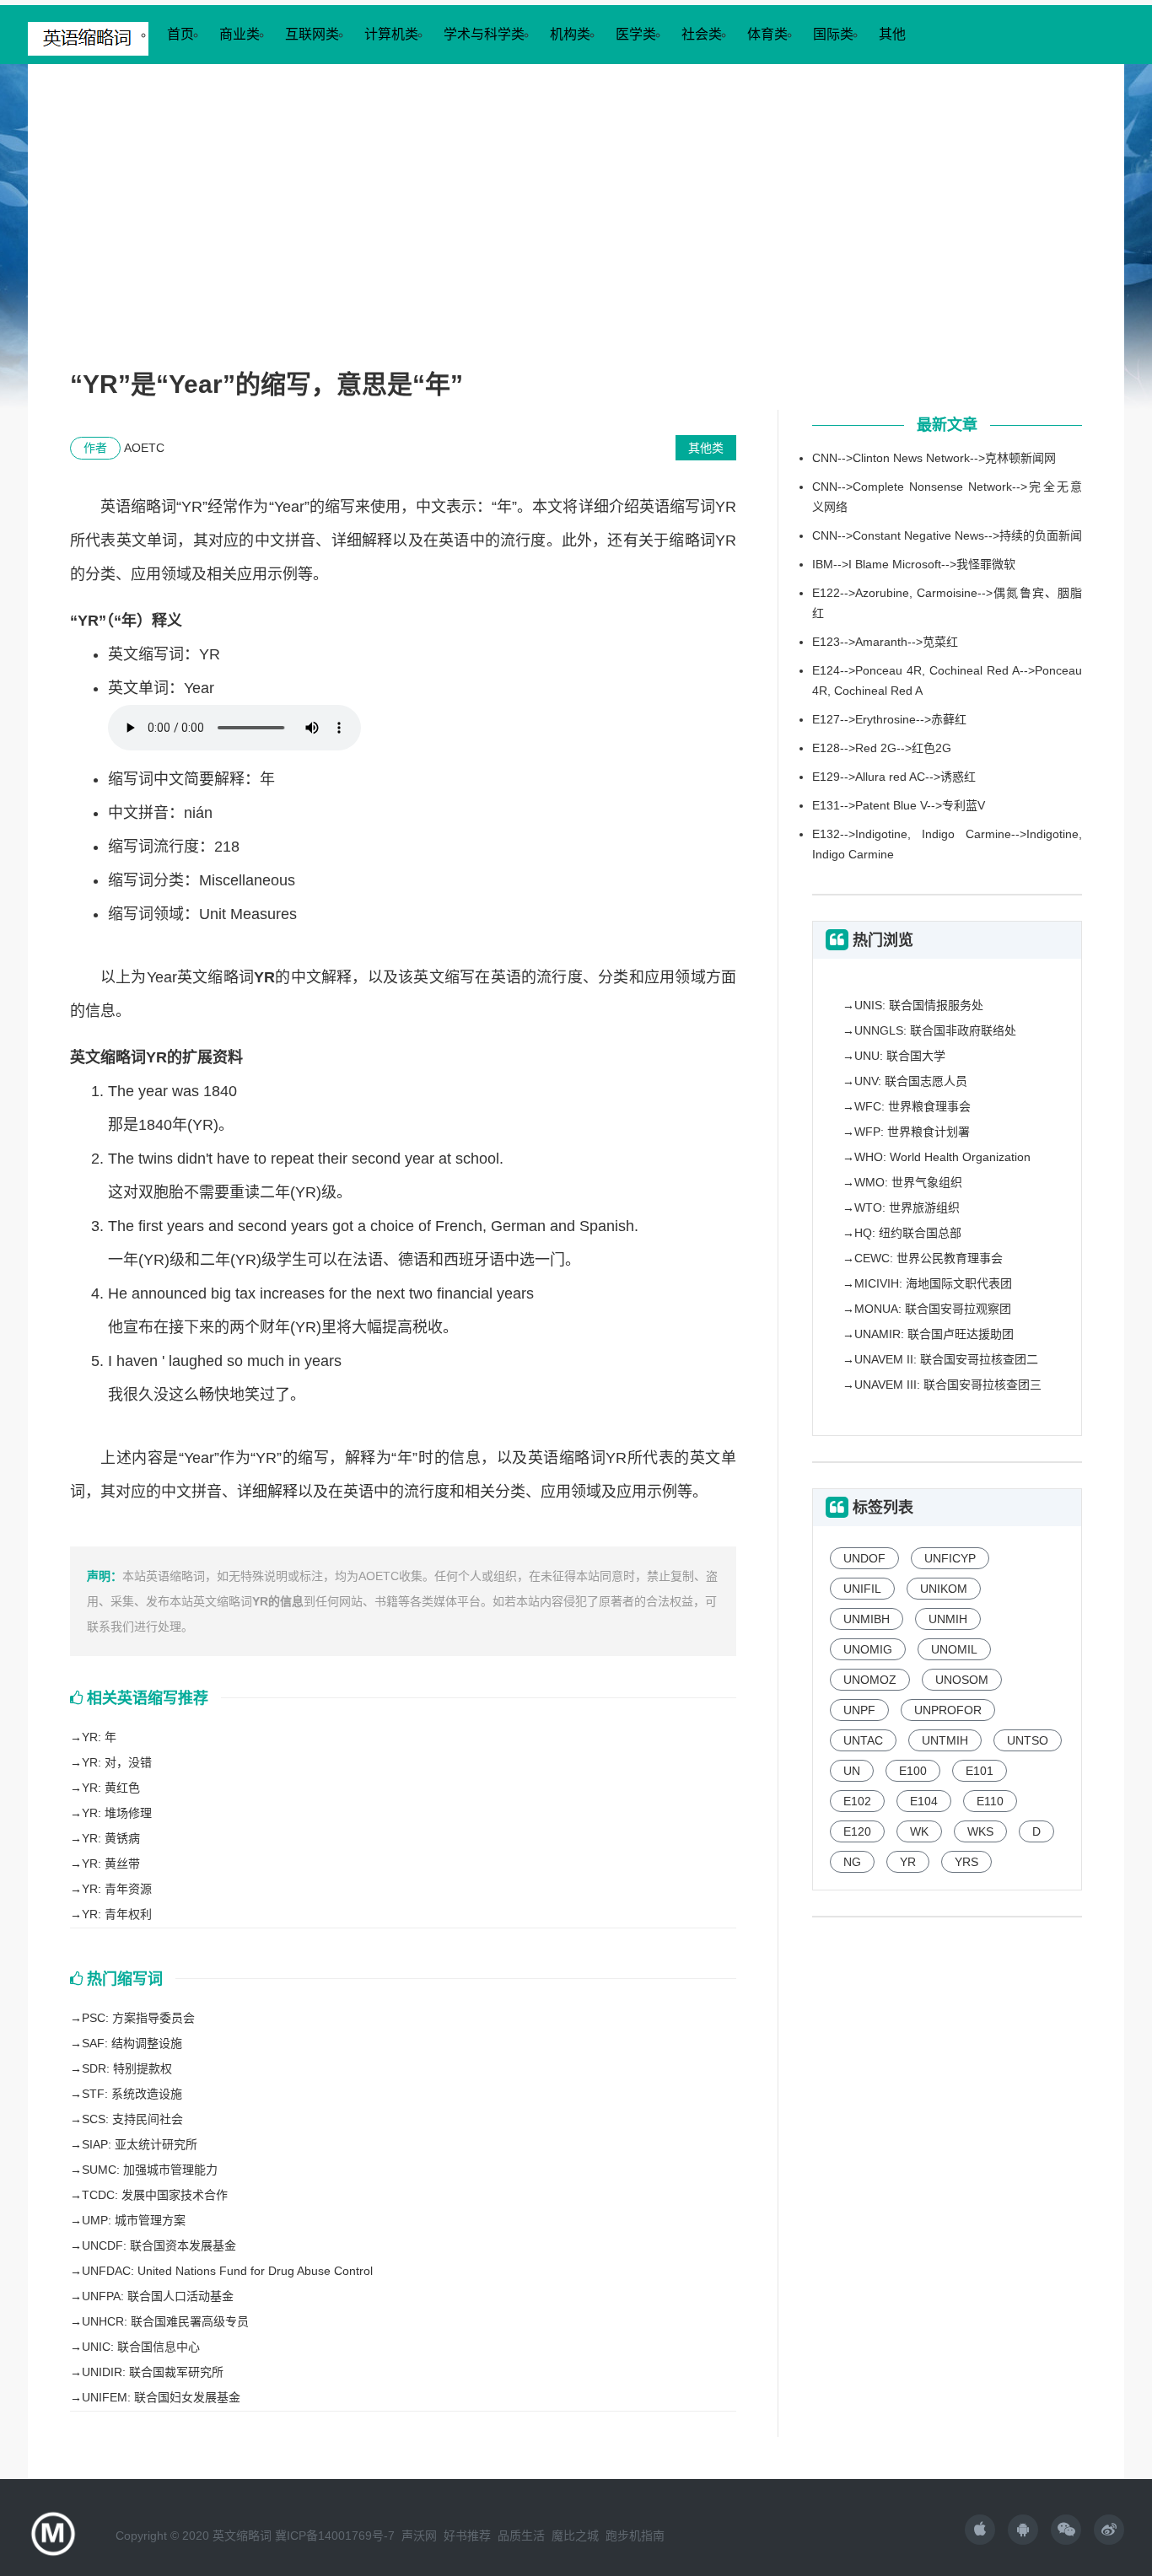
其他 (892, 34)
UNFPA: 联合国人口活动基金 (158, 2296)
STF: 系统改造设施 (132, 2094)
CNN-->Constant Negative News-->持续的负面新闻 (947, 535)
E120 (857, 1831)
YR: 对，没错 (117, 1762)
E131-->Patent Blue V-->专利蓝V (899, 805)
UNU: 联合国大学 (900, 1056)
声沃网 (419, 2536)
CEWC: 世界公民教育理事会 (929, 1258)
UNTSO (1028, 1740)
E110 (990, 1801)
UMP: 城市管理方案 (134, 2220)
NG (852, 1862)
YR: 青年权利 (117, 1914)
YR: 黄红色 (111, 1788)
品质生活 (521, 2536)
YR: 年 (99, 1737)
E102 (857, 1801)
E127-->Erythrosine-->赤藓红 (889, 719)
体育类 (767, 34)
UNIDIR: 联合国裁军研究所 (153, 2372)
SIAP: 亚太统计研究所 (140, 2144)
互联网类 (312, 34)
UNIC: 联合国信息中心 (141, 2347)
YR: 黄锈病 (111, 1838)
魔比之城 (575, 2536)
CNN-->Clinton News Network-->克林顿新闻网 (934, 458)
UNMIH (948, 1619)
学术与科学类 (484, 34)
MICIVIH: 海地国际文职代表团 (933, 1283)
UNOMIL (954, 1649)
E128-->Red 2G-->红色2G (882, 748)
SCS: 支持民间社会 (132, 2119)
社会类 (702, 34)
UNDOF (864, 1558)
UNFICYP (950, 1558)
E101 (980, 1771)
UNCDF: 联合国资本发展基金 (159, 2245)
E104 (924, 1801)
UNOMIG (868, 1649)
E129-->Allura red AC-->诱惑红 (894, 777)
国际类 (833, 34)
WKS (980, 1831)
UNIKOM (944, 1589)
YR (908, 1862)
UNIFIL (862, 1589)
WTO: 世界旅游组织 (907, 1207)
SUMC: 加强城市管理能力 (150, 2170)
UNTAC (863, 1740)
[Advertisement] (576, 233)
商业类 (240, 34)
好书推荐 (467, 2536)
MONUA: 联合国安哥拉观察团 (933, 1309)
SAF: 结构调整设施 (132, 2043)
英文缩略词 (242, 2536)
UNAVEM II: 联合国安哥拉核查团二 (946, 1359)
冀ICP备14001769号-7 (335, 2536)
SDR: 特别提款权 (127, 2068)
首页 (180, 34)
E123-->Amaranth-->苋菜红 (885, 642)
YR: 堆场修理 (117, 1813)
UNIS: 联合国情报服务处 (919, 1005)
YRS (966, 1862)
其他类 (706, 448)
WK (919, 1831)
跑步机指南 (635, 2536)
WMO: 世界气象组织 (908, 1182)
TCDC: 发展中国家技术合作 (155, 2195)
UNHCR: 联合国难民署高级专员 (165, 2321)
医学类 (636, 34)
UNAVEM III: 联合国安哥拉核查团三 (948, 1385)
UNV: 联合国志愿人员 (911, 1081)
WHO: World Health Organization (942, 1157)
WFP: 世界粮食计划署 (912, 1132)
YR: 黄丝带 (111, 1863)
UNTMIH (945, 1740)
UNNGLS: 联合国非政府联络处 (935, 1030)
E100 (913, 1771)
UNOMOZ (870, 1680)
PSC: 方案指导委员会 (138, 2018)
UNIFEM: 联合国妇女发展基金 (161, 2397)
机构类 (570, 34)
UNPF (859, 1710)
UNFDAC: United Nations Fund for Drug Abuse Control (227, 2271)
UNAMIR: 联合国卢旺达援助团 (934, 1334)
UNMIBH (867, 1619)
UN (852, 1771)
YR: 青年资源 (117, 1889)
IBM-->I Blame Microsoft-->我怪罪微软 (914, 564)
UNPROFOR (948, 1710)
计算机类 (391, 34)
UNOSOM (962, 1680)
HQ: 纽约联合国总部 (908, 1233)
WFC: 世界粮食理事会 (912, 1106)
